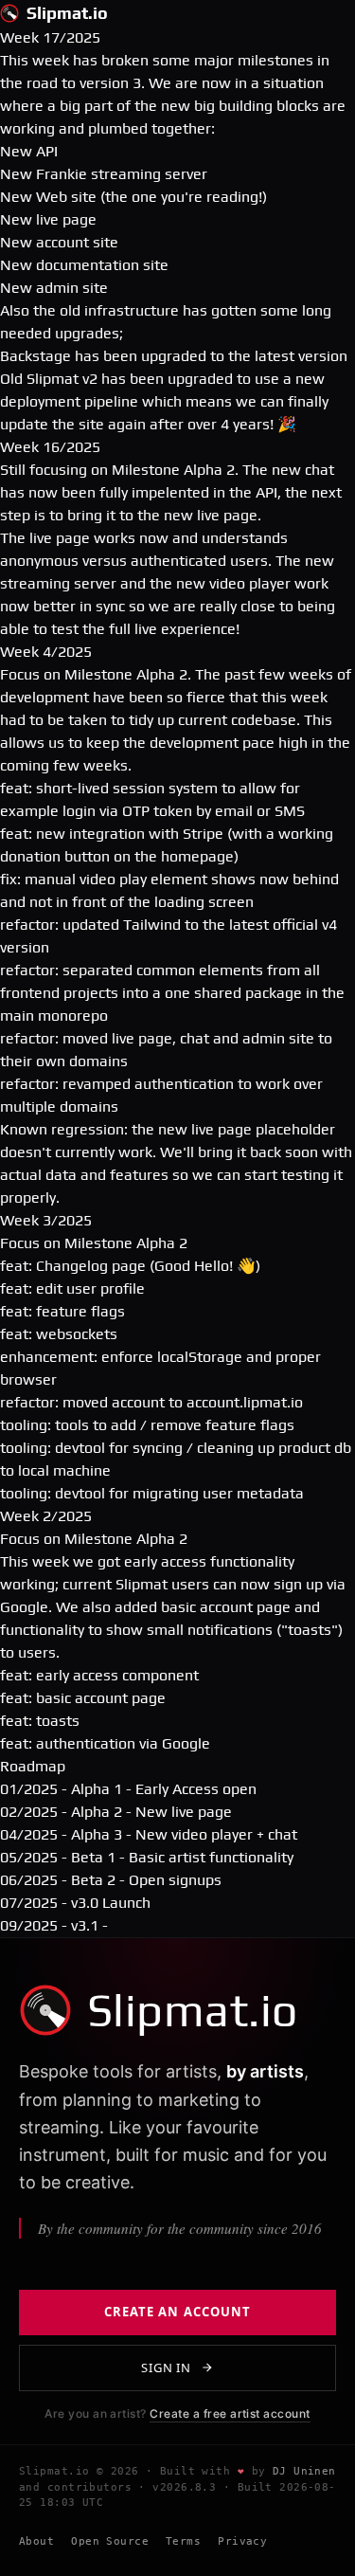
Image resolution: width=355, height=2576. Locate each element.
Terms (183, 2541)
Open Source (110, 2541)
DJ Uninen (304, 2471)
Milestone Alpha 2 (173, 470)
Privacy (242, 2541)
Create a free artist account (230, 2413)
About (36, 2541)
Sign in (166, 2367)
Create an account (177, 2312)
